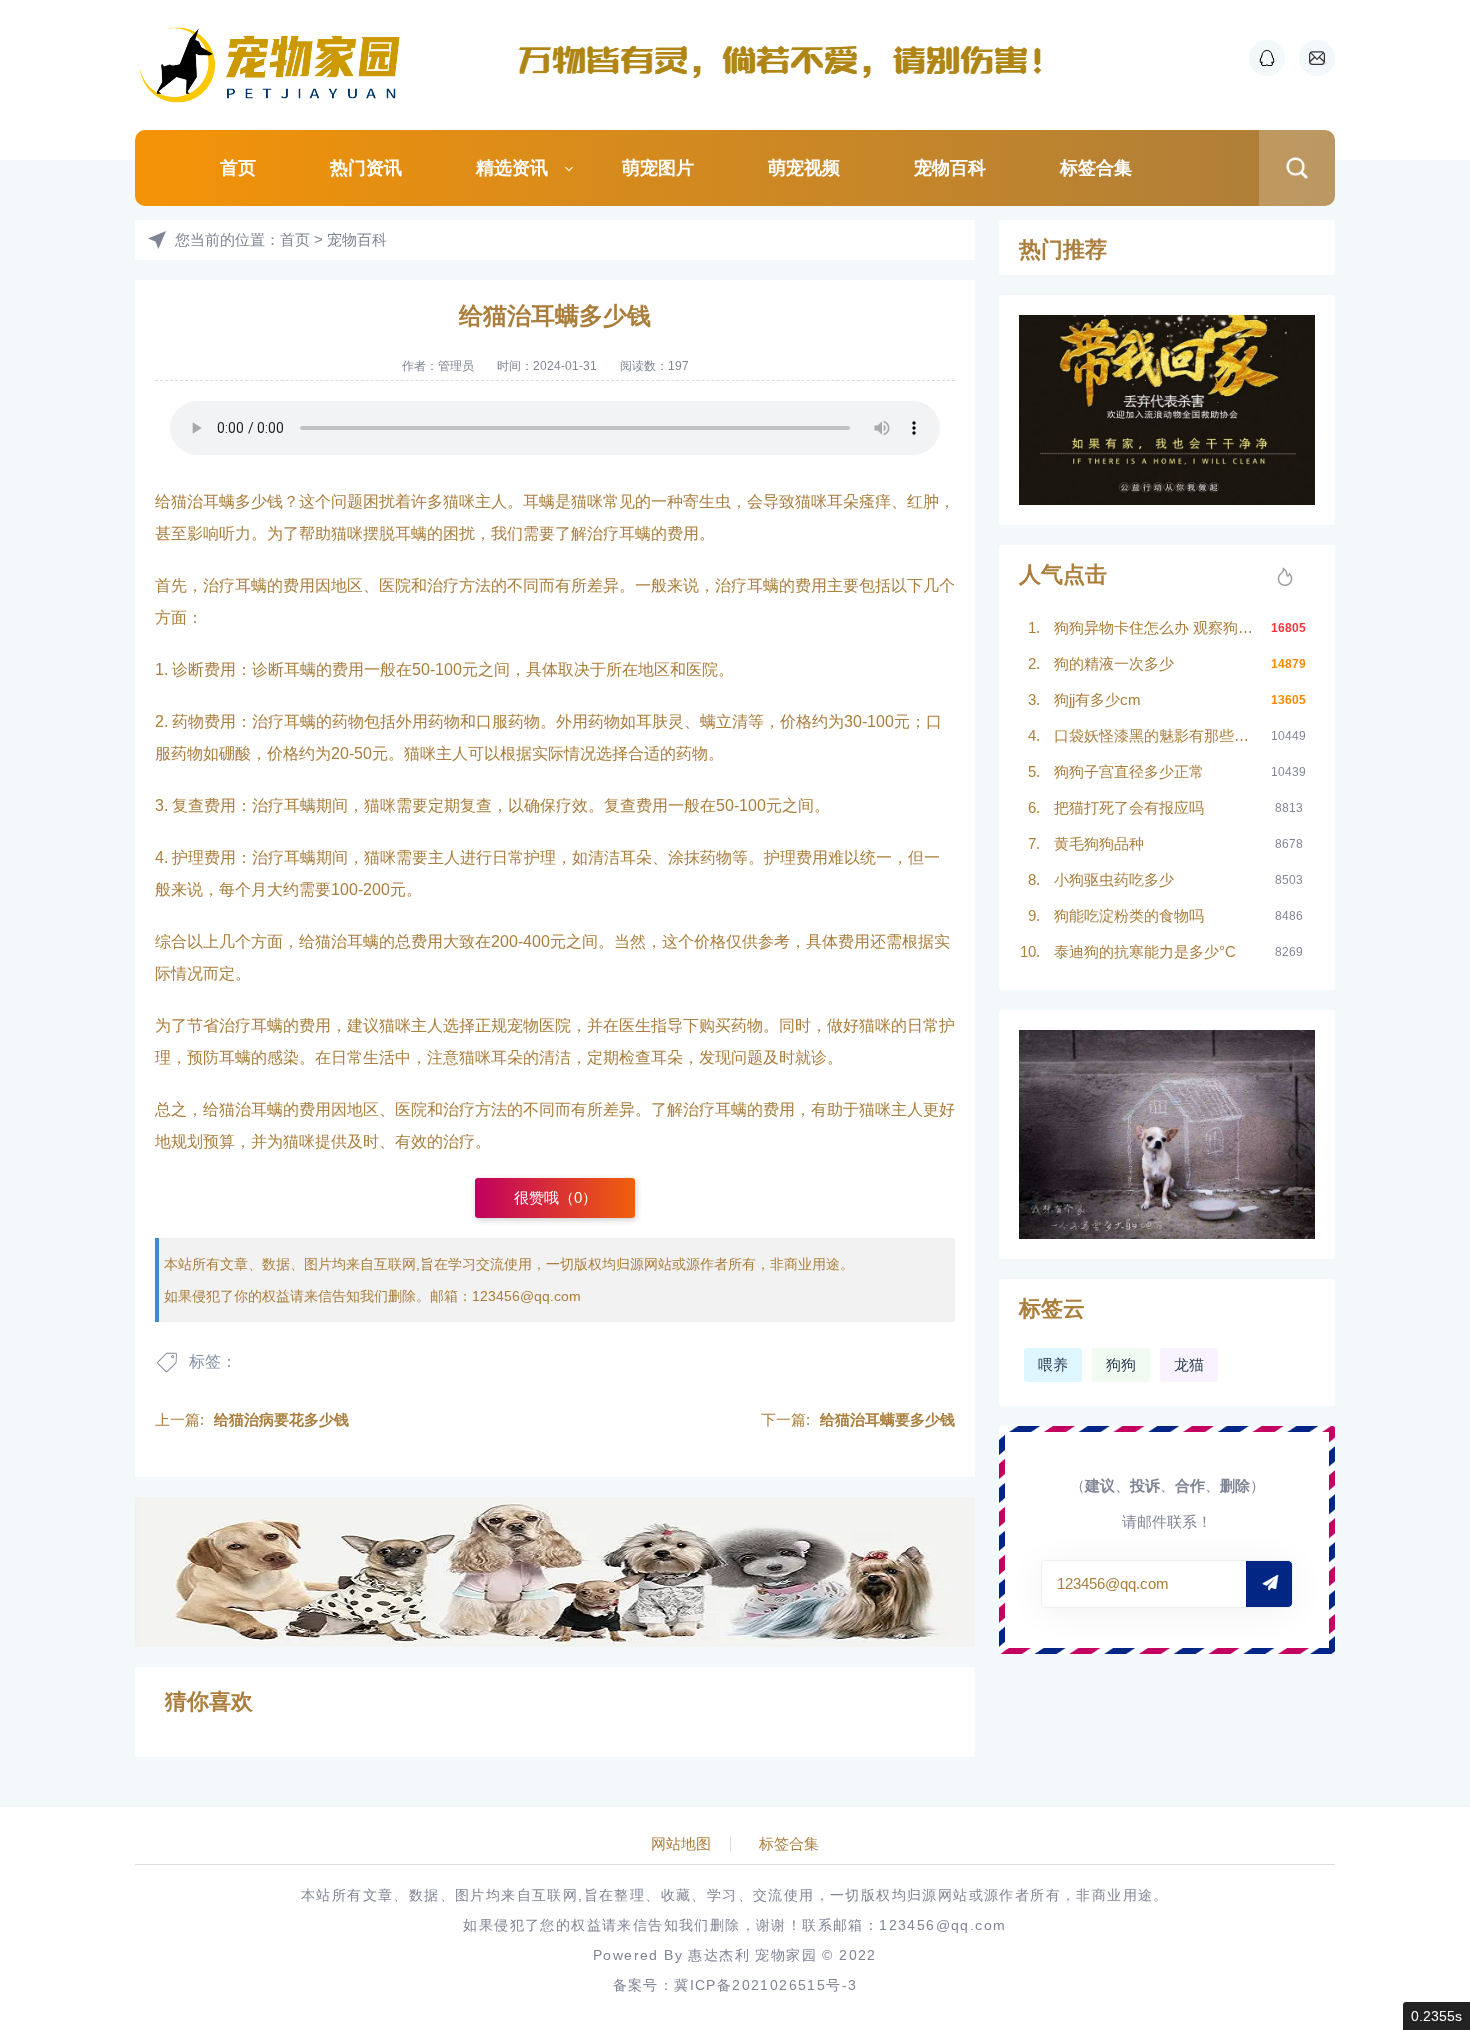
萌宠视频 (804, 168)
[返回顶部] (1406, 1803)
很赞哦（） (555, 1197)
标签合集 (1096, 168)
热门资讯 (366, 168)
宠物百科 (950, 168)
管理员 (456, 366)
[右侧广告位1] (1167, 410)
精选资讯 (512, 168)
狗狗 (1121, 1364)
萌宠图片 (658, 168)
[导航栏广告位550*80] (790, 60)
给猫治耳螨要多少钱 (887, 1419)
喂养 (1053, 1364)
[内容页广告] (555, 1572)
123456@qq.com (526, 1296)
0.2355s (1436, 2016)
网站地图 (681, 1844)
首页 (238, 168)
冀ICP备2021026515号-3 (765, 1985)
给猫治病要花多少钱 (281, 1419)
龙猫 (1189, 1364)
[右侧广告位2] (1167, 1134)
